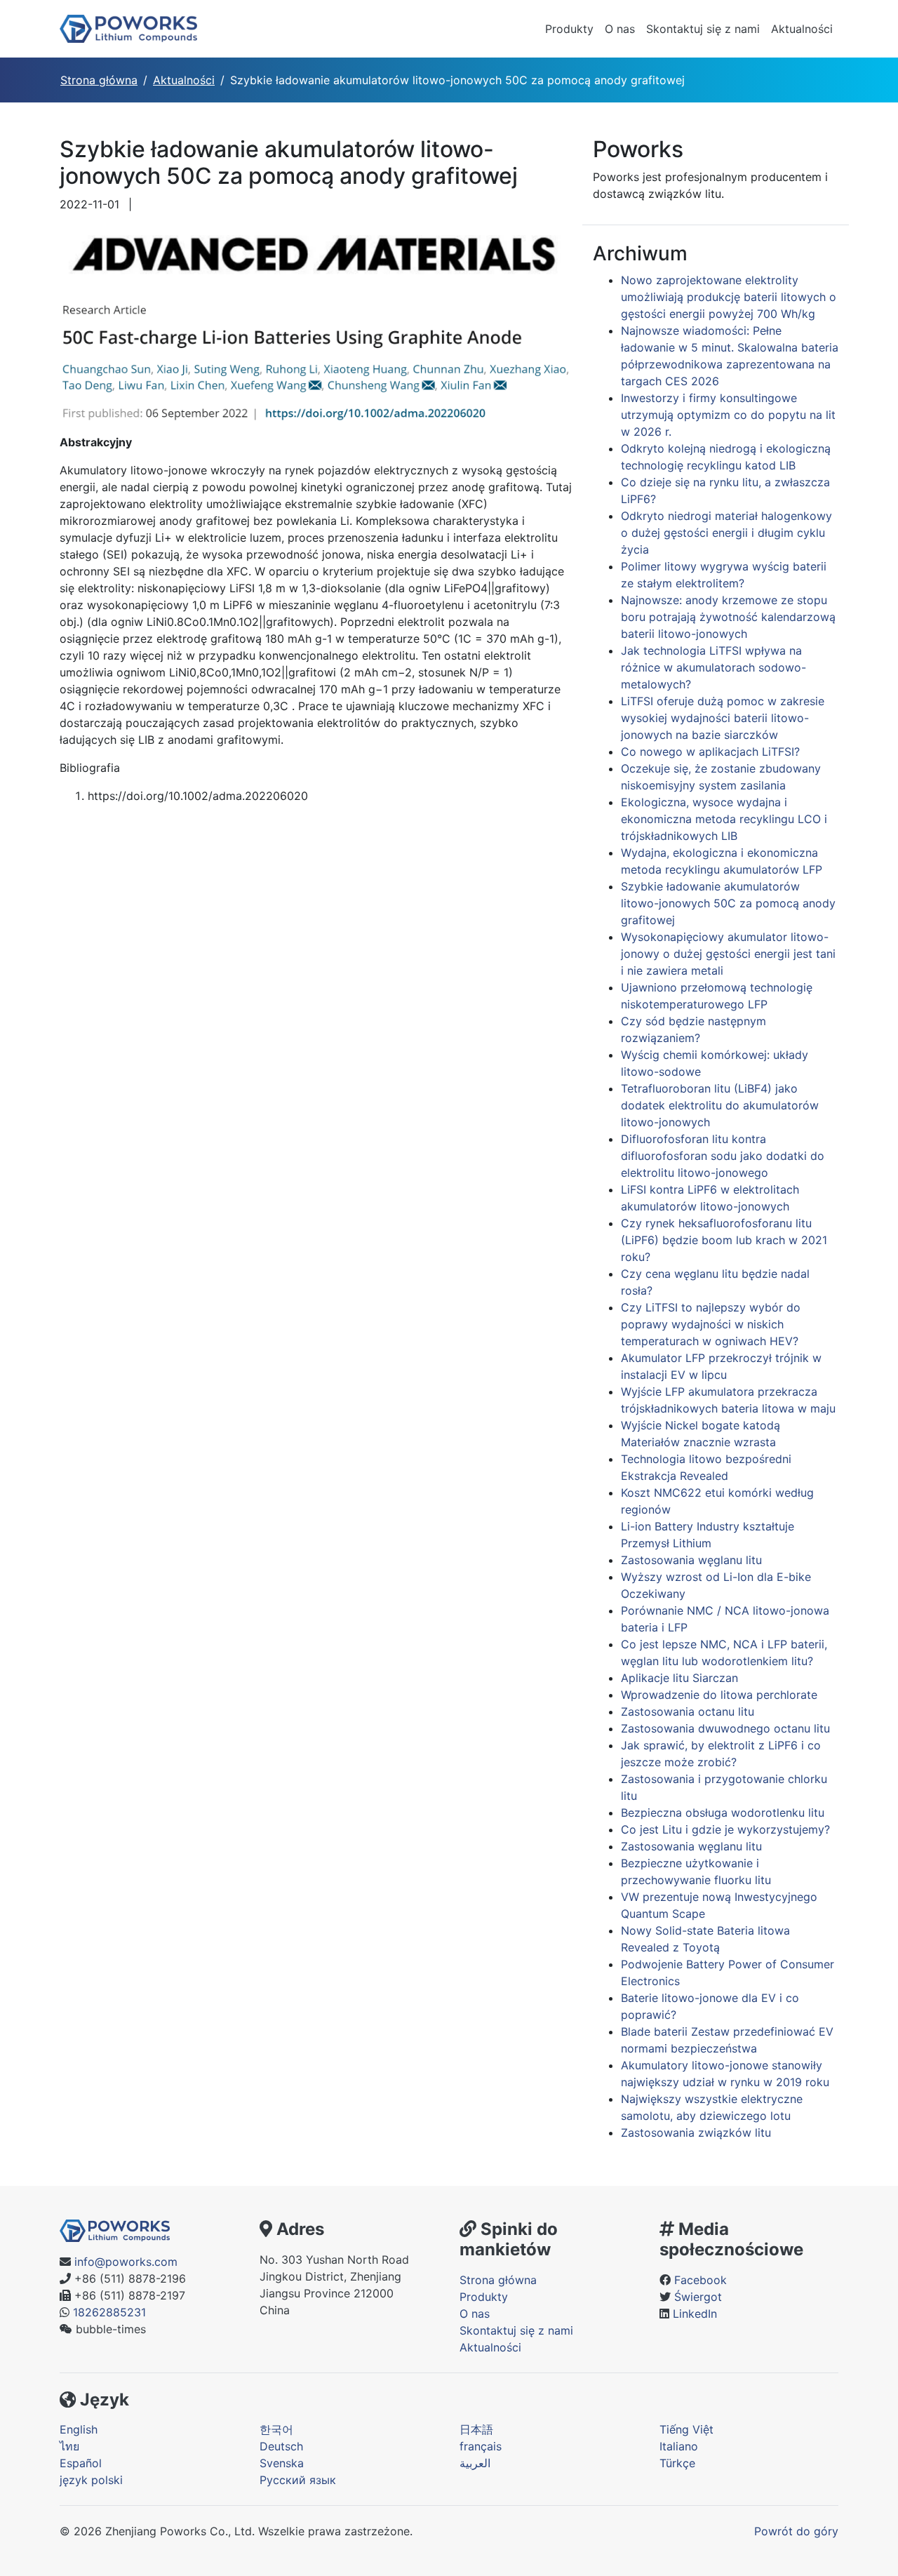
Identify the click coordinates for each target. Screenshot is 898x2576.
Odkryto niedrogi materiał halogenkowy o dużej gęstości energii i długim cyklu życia (726, 533)
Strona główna (99, 80)
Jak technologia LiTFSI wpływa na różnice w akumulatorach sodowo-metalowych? (713, 667)
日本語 (476, 2429)
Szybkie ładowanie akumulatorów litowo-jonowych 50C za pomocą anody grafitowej (728, 903)
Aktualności (802, 29)
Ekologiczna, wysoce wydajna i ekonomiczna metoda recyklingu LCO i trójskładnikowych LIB (724, 819)
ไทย (69, 2446)
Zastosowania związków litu (696, 2133)
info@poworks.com (126, 2262)
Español (81, 2463)
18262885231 (109, 2312)
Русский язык (298, 2480)
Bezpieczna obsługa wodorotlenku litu (723, 1813)
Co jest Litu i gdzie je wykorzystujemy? (725, 1829)
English (79, 2429)
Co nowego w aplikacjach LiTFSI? (710, 752)
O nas (620, 29)
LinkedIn (695, 2314)
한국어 (276, 2429)
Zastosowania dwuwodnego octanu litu (725, 1728)
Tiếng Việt (686, 2429)
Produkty (569, 29)
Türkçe (677, 2463)
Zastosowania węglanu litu (691, 1560)
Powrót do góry (796, 2531)
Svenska (282, 2463)
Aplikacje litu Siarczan (679, 1678)
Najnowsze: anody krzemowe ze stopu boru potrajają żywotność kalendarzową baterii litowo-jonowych (728, 617)
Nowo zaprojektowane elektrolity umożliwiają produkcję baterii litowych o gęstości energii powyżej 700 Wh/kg (729, 297)
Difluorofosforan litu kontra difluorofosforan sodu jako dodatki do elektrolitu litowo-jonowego (723, 1156)
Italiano (679, 2446)
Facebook (701, 2280)
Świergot (698, 2297)
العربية (475, 2463)
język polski (91, 2480)
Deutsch (281, 2446)
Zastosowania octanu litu (688, 1711)
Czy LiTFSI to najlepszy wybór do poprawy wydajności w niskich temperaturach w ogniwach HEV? (711, 1324)
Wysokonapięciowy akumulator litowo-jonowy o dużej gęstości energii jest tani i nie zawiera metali (728, 954)
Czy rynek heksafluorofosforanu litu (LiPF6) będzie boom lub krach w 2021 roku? (724, 1240)
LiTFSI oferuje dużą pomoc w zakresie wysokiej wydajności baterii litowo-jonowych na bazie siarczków (723, 718)
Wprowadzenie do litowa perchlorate (719, 1695)
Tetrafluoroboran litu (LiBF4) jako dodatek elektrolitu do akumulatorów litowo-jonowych (720, 1105)
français (481, 2446)
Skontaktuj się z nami (703, 29)
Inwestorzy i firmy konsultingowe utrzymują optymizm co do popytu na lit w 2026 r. (728, 415)
